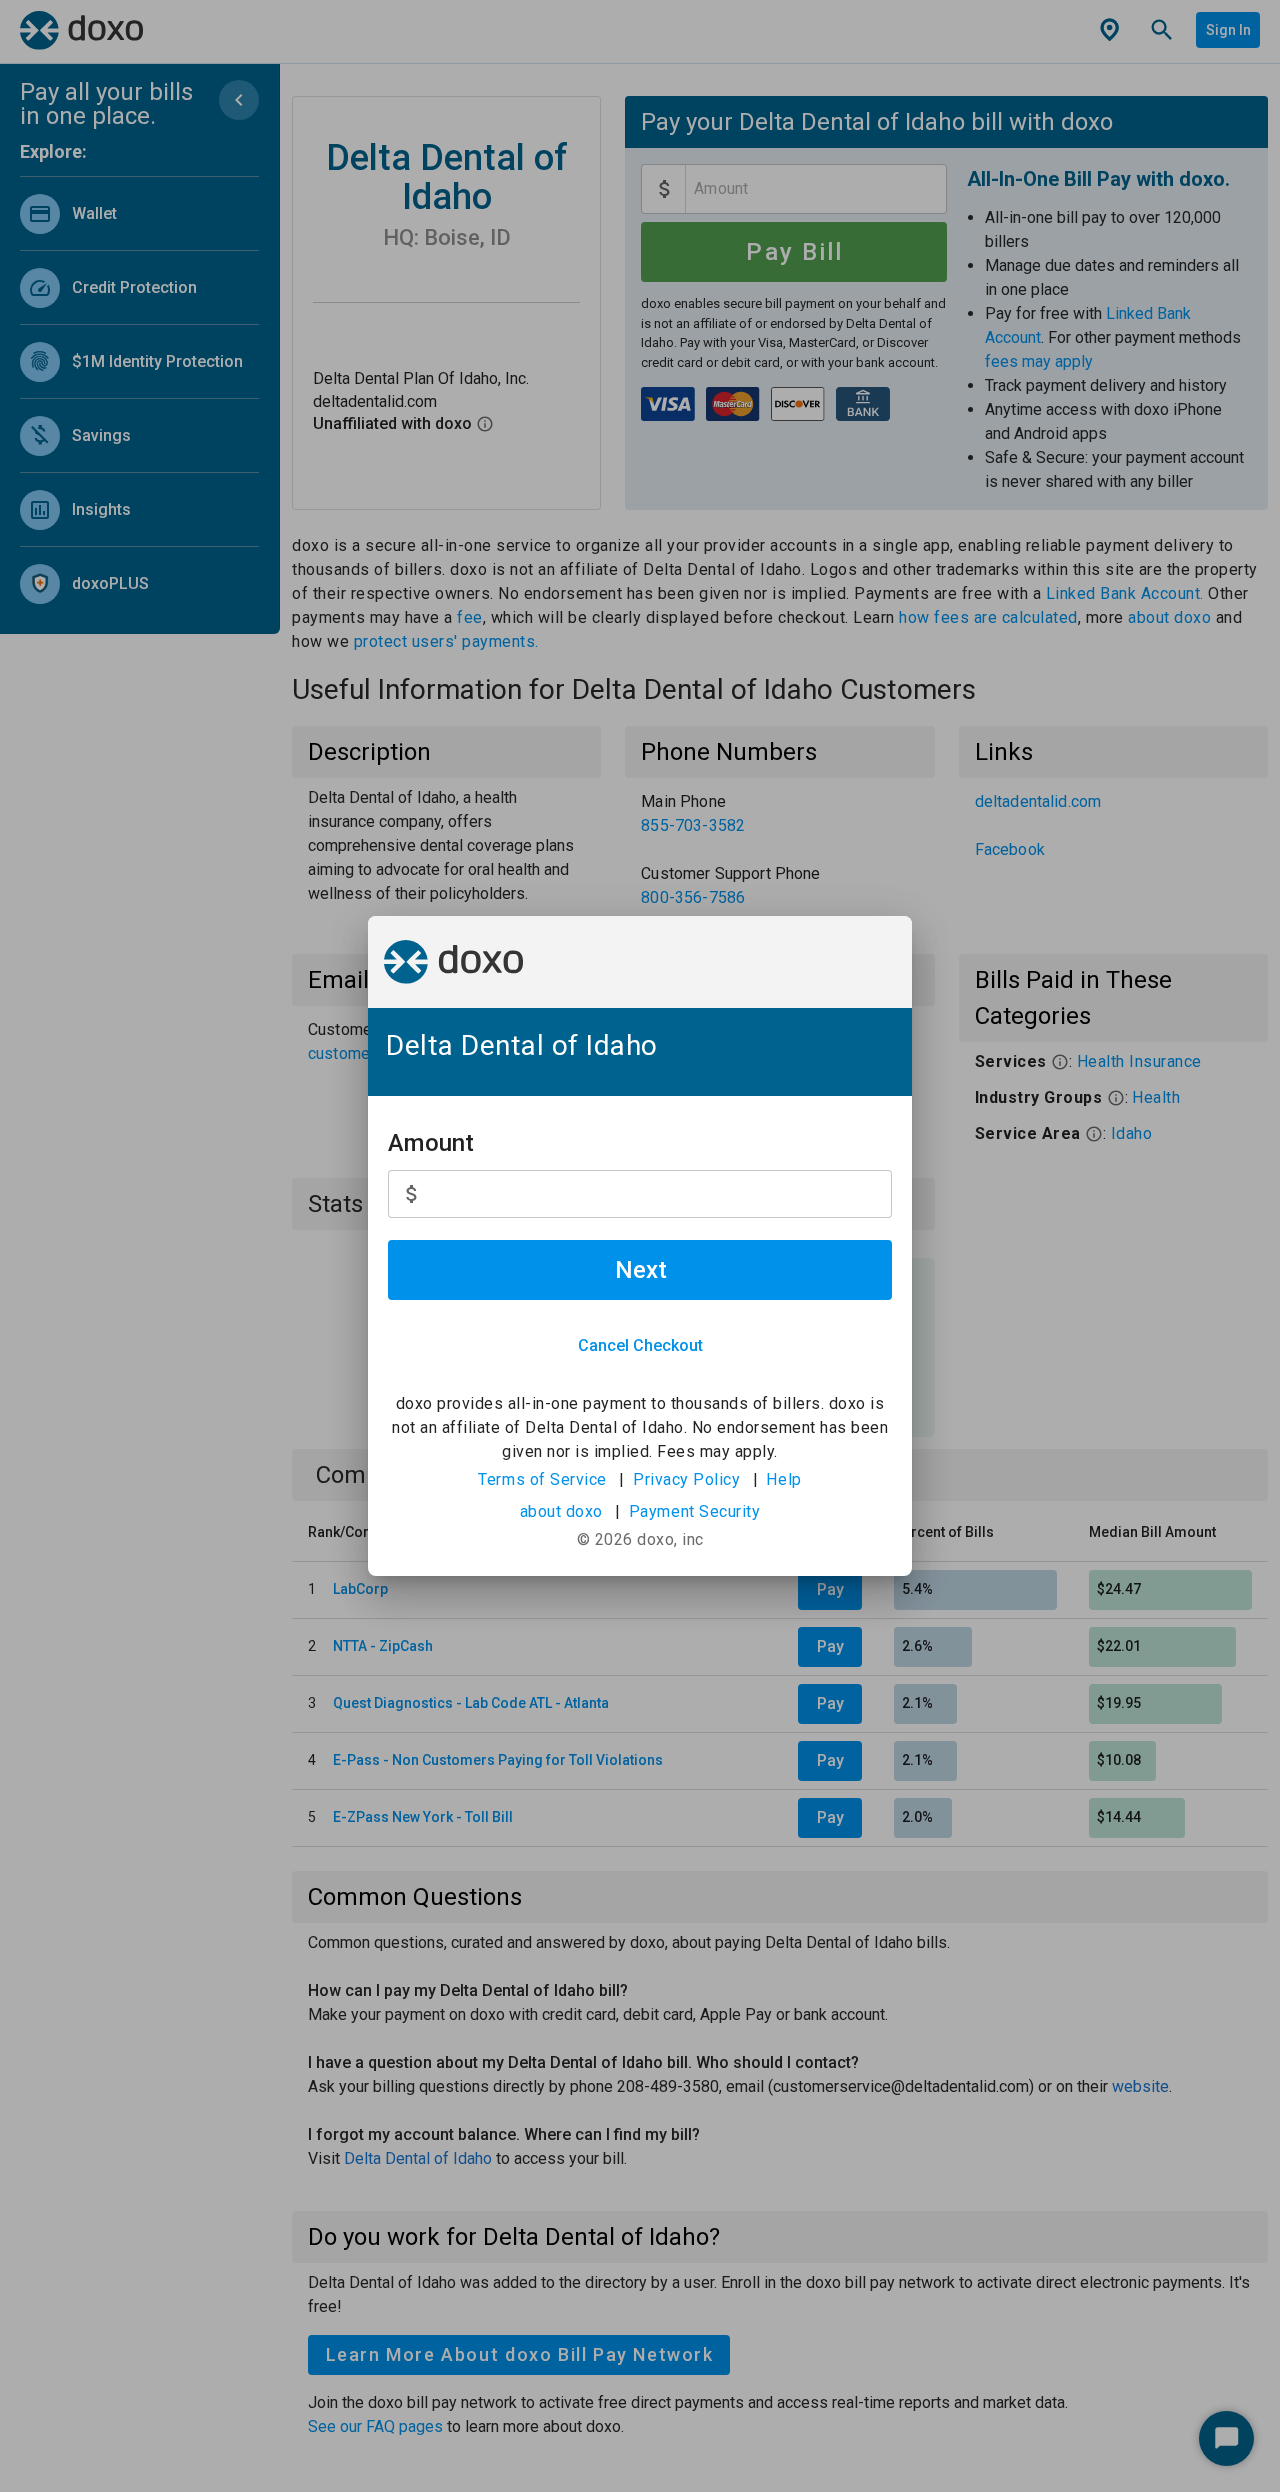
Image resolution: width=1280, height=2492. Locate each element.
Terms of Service (542, 1479)
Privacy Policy (686, 1479)
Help (783, 1479)
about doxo (561, 1511)
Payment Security (695, 1511)
